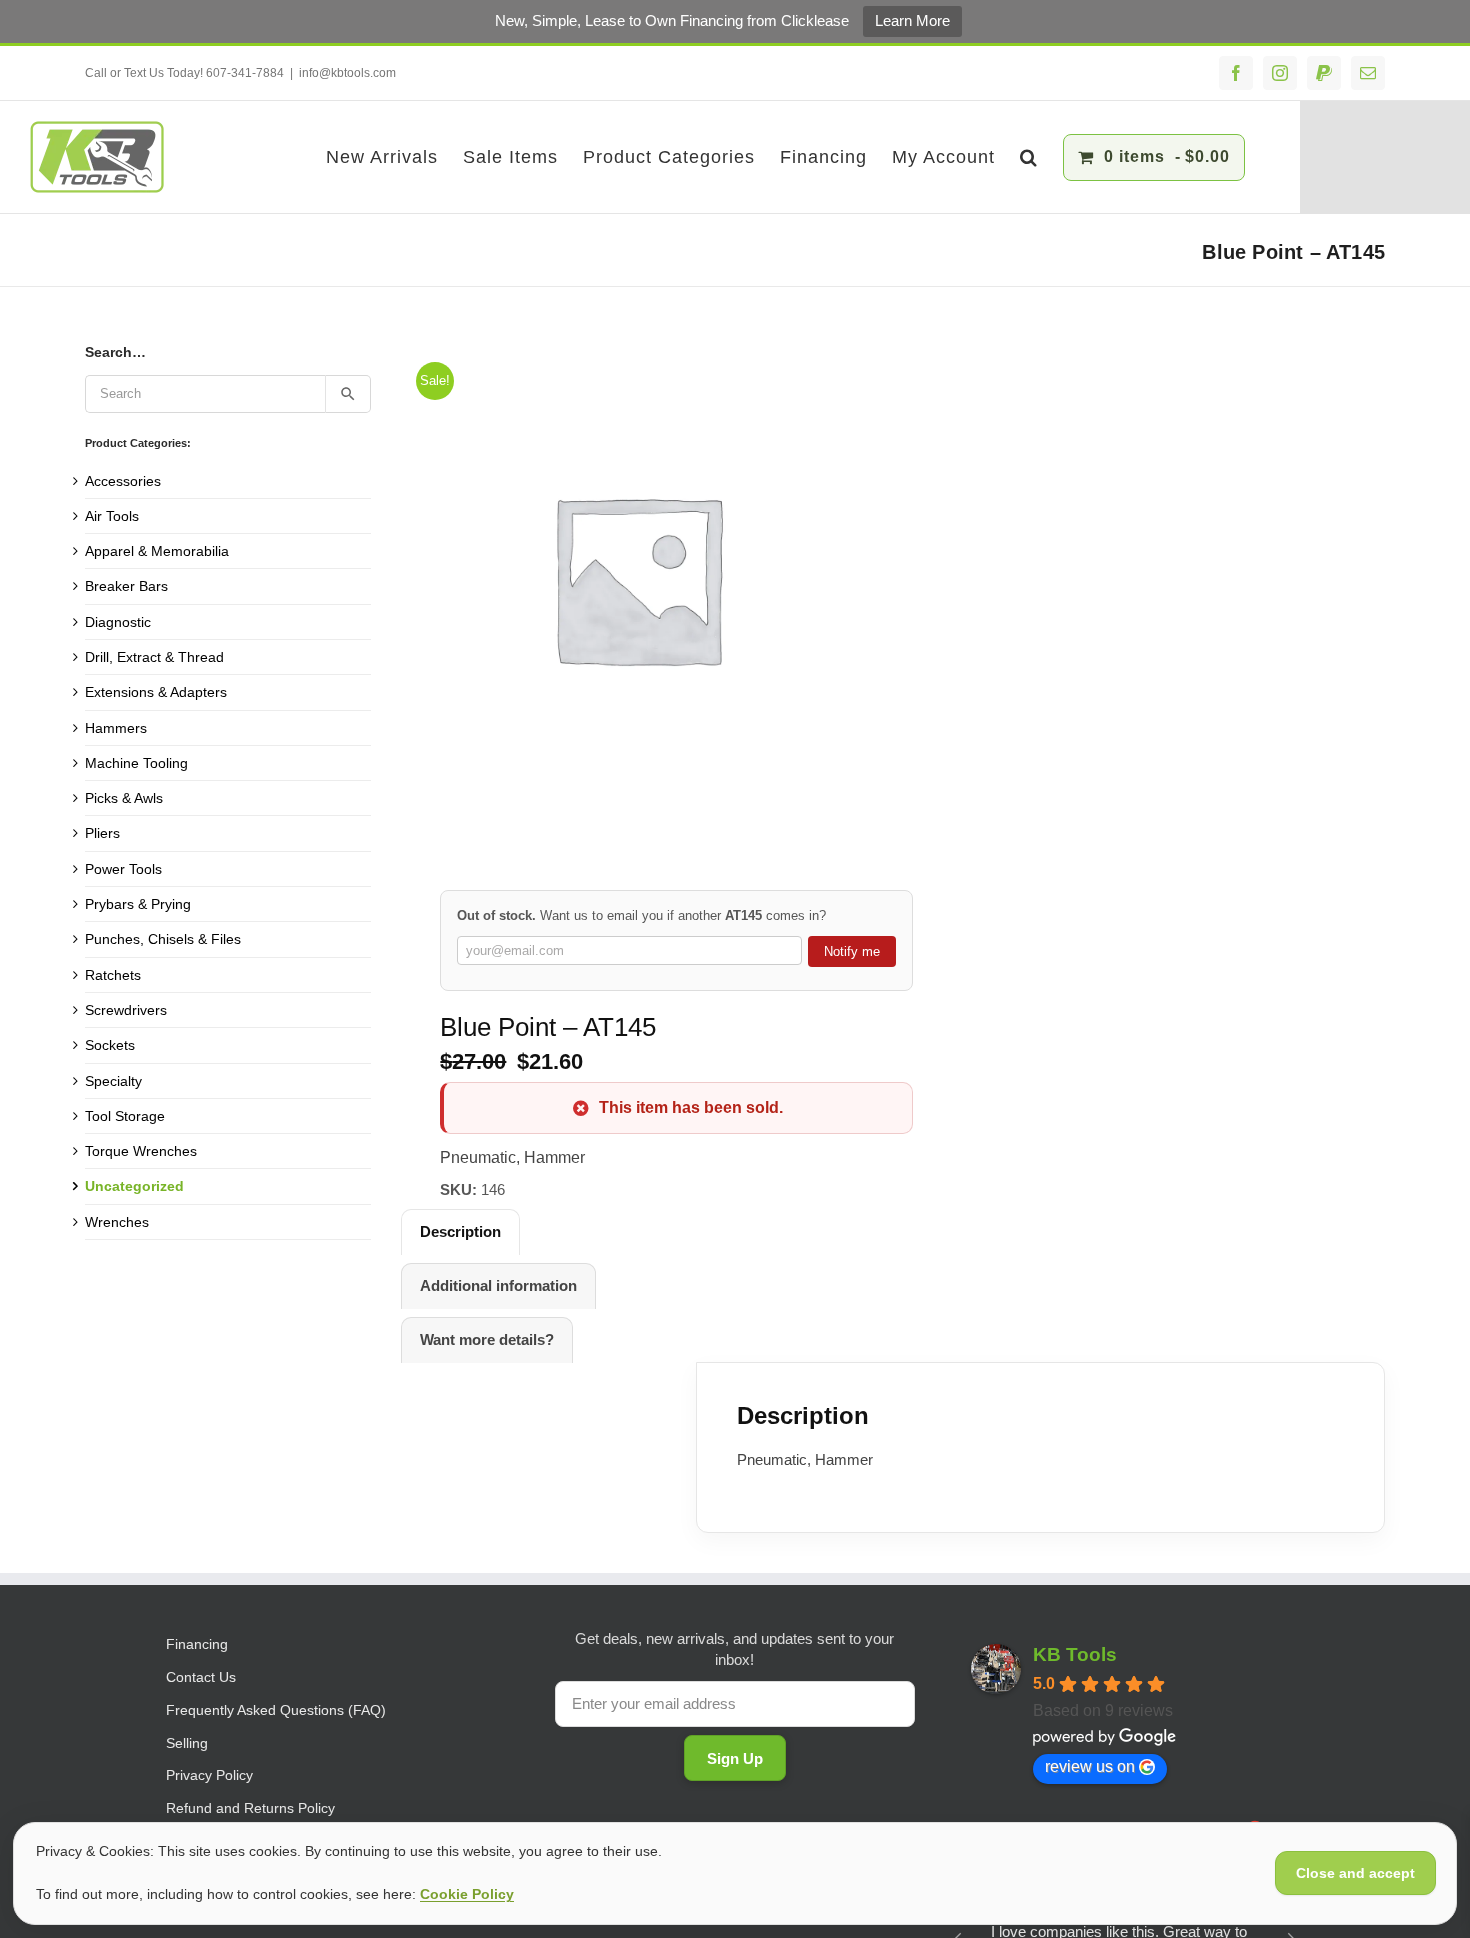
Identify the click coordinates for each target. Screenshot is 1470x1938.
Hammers (116, 728)
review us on (1090, 1766)
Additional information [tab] (498, 1285)
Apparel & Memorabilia (157, 551)
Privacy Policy (209, 1775)
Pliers (102, 833)
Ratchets (113, 975)
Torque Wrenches (141, 1151)
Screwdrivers (126, 1010)
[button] (1029, 157)
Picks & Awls (124, 798)
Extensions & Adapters (156, 692)
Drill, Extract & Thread (154, 657)
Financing (197, 1644)
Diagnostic (118, 622)
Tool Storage (125, 1116)
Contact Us (201, 1677)
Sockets (110, 1045)
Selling (187, 1743)
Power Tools (123, 869)
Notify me (852, 951)
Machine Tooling (136, 763)
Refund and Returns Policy (250, 1808)
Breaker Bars (126, 586)
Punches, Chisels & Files (163, 939)
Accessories (123, 481)
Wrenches (117, 1222)
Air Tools (112, 516)
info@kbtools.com (347, 73)
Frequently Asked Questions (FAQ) (276, 1710)
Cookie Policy (467, 1894)
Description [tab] (460, 1231)
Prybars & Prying (138, 904)
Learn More (912, 20)
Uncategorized (134, 1186)
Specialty (113, 1081)
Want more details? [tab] (487, 1339)
